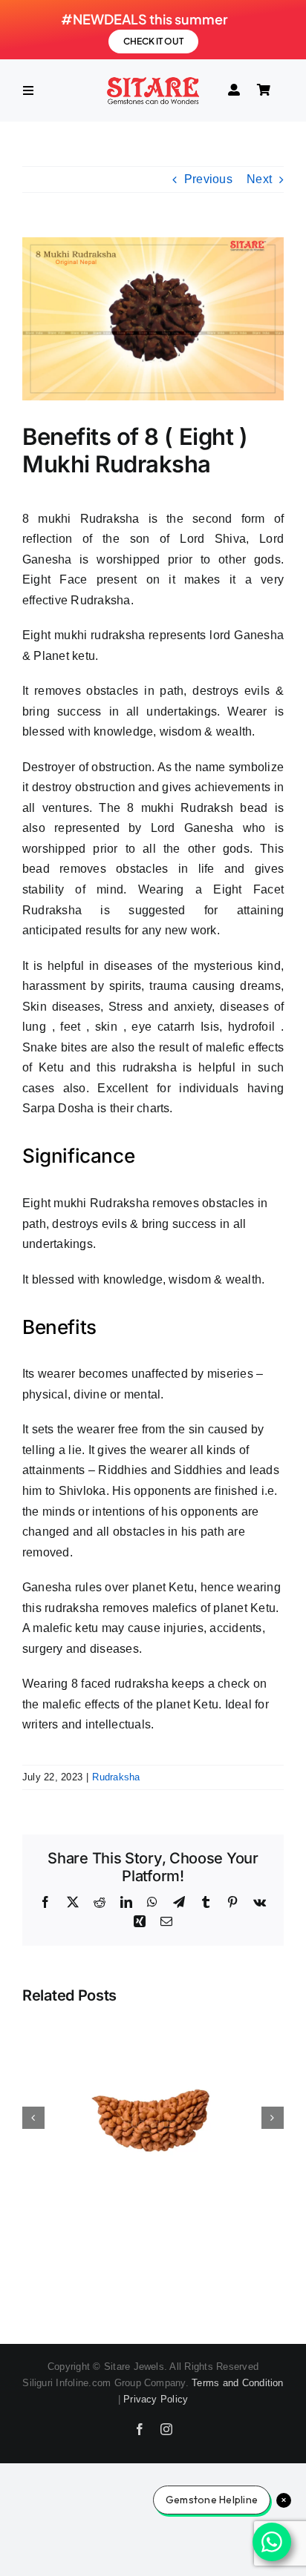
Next (259, 179)
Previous (208, 179)
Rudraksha (116, 1777)
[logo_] (153, 81)
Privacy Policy (156, 2399)
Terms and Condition (238, 2383)
